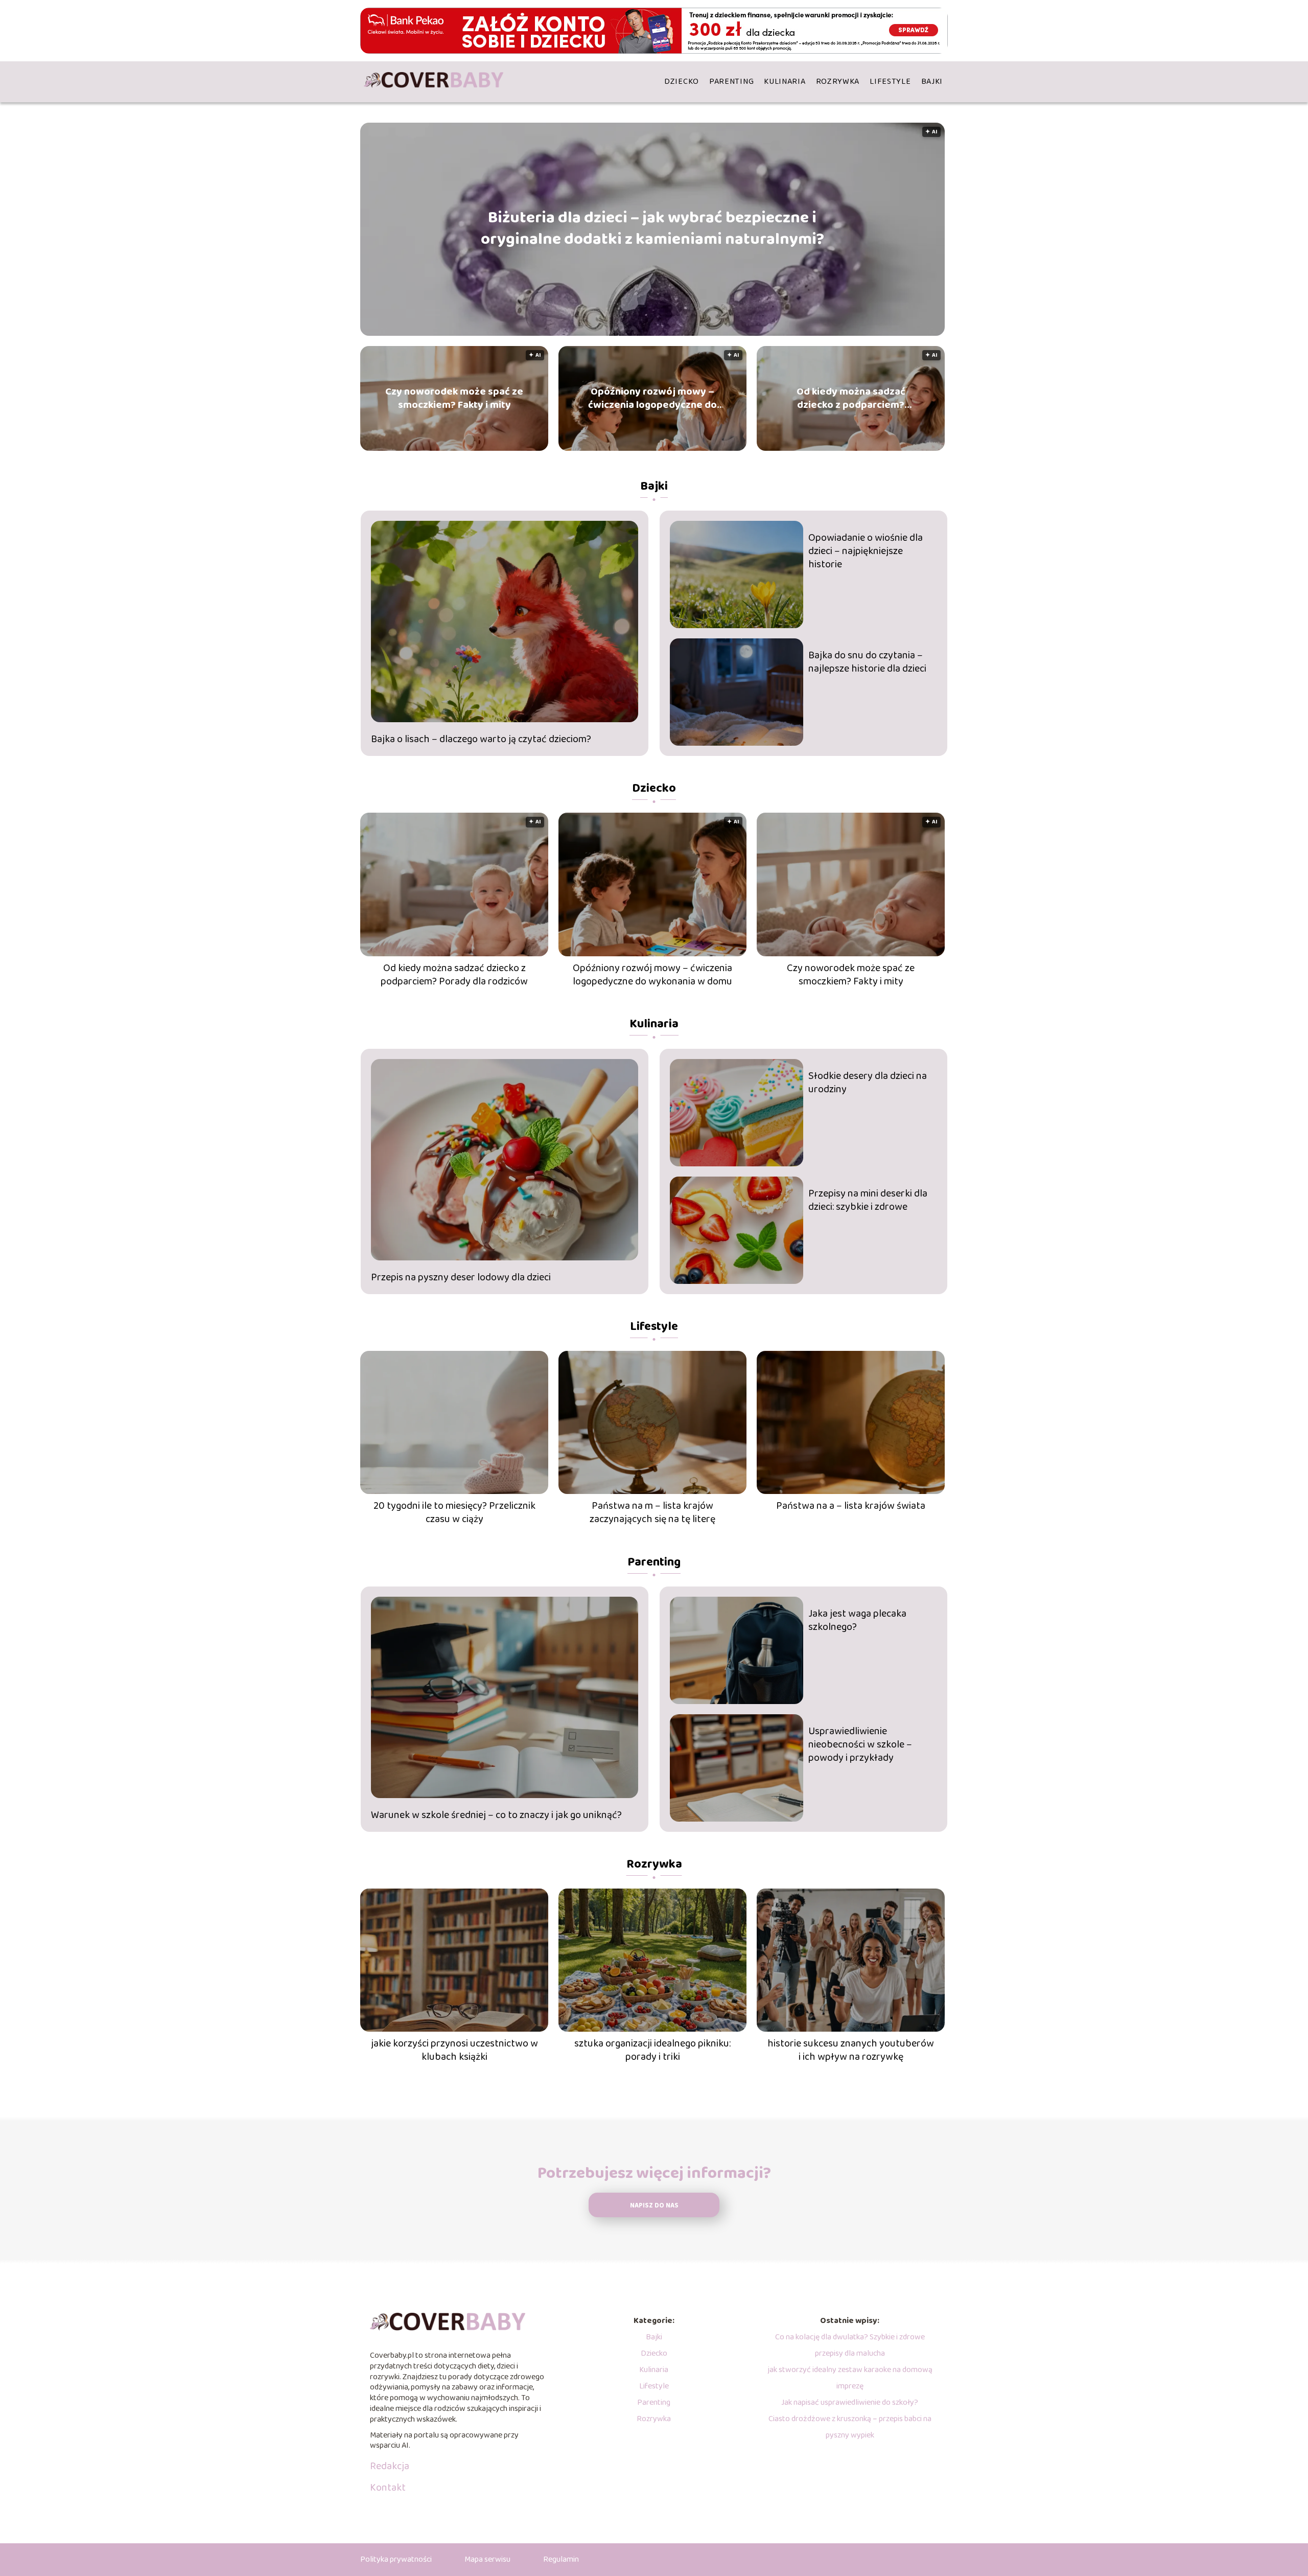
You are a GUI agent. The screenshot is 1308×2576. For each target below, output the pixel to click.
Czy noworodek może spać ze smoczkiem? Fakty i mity (454, 398)
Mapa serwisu (487, 2559)
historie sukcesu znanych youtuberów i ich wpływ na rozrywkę (851, 2050)
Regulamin (561, 2559)
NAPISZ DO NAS (654, 2206)
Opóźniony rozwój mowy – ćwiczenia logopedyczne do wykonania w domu (652, 398)
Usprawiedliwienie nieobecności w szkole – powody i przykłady (860, 1744)
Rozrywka (838, 82)
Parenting (731, 82)
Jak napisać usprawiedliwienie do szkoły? (850, 2402)
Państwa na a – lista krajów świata (851, 1506)
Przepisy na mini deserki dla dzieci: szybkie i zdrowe (868, 1200)
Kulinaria (785, 82)
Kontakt (388, 2488)
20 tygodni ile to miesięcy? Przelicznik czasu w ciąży (454, 1512)
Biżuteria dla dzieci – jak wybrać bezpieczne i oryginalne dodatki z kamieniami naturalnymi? (652, 229)
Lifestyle (890, 82)
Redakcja (390, 2466)
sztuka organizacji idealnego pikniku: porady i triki (652, 2050)
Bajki (932, 82)
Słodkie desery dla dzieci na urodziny (868, 1083)
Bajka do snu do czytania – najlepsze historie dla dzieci (867, 662)
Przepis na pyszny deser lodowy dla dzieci (461, 1277)
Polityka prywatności (396, 2559)
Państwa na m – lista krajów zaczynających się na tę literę (652, 1512)
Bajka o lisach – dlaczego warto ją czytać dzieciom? (481, 739)
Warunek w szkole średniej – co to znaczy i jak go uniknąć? (496, 1815)
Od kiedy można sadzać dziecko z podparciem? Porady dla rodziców (851, 398)
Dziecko (682, 82)
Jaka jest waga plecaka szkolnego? (857, 1620)
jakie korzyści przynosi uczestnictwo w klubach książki (454, 2050)
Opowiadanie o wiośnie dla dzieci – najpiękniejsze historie (866, 551)
